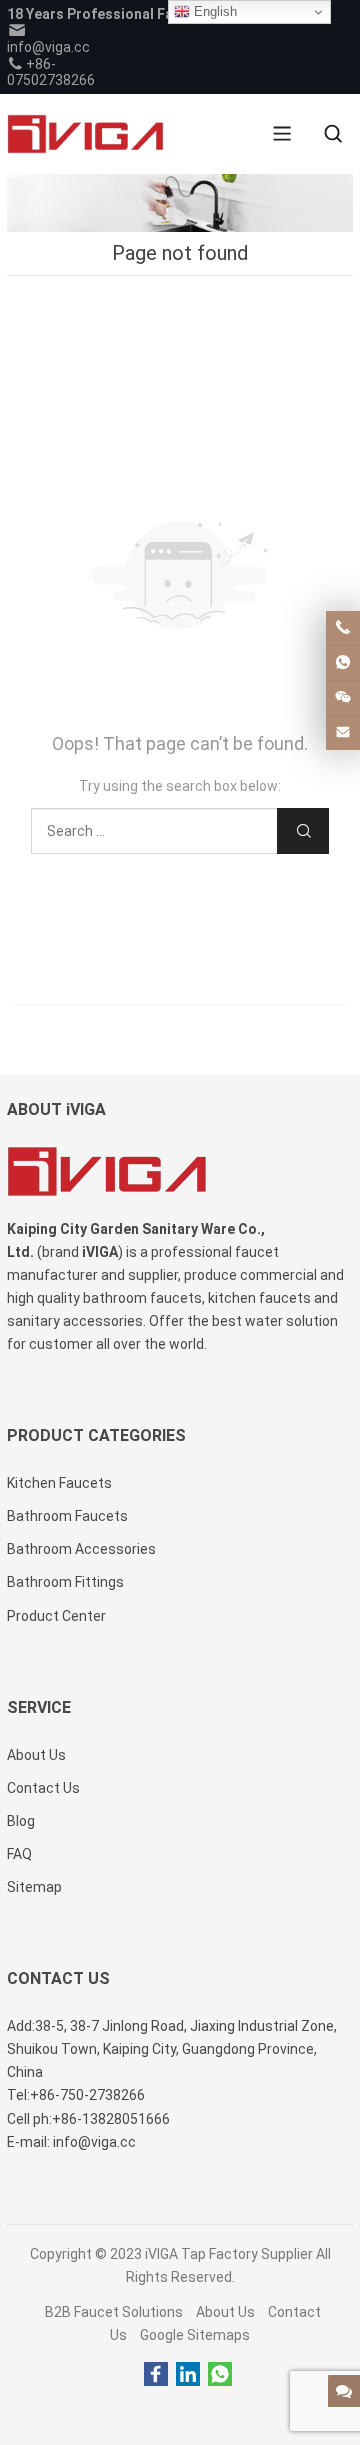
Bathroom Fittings (65, 1582)
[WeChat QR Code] (343, 698)
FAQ (19, 1854)
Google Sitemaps (195, 2335)
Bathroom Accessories (81, 1549)
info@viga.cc (48, 47)
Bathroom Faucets (67, 1516)
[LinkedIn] (188, 2375)
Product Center (56, 1616)
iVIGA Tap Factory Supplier (229, 2254)
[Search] (333, 134)
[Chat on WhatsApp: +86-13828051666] (343, 663)
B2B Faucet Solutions (114, 2312)
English (213, 11)
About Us (225, 2312)
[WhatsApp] (220, 2375)
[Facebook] (156, 2375)
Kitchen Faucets (59, 1483)
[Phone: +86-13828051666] (343, 628)
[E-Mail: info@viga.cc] (343, 733)
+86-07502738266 (51, 72)
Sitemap (34, 1887)
